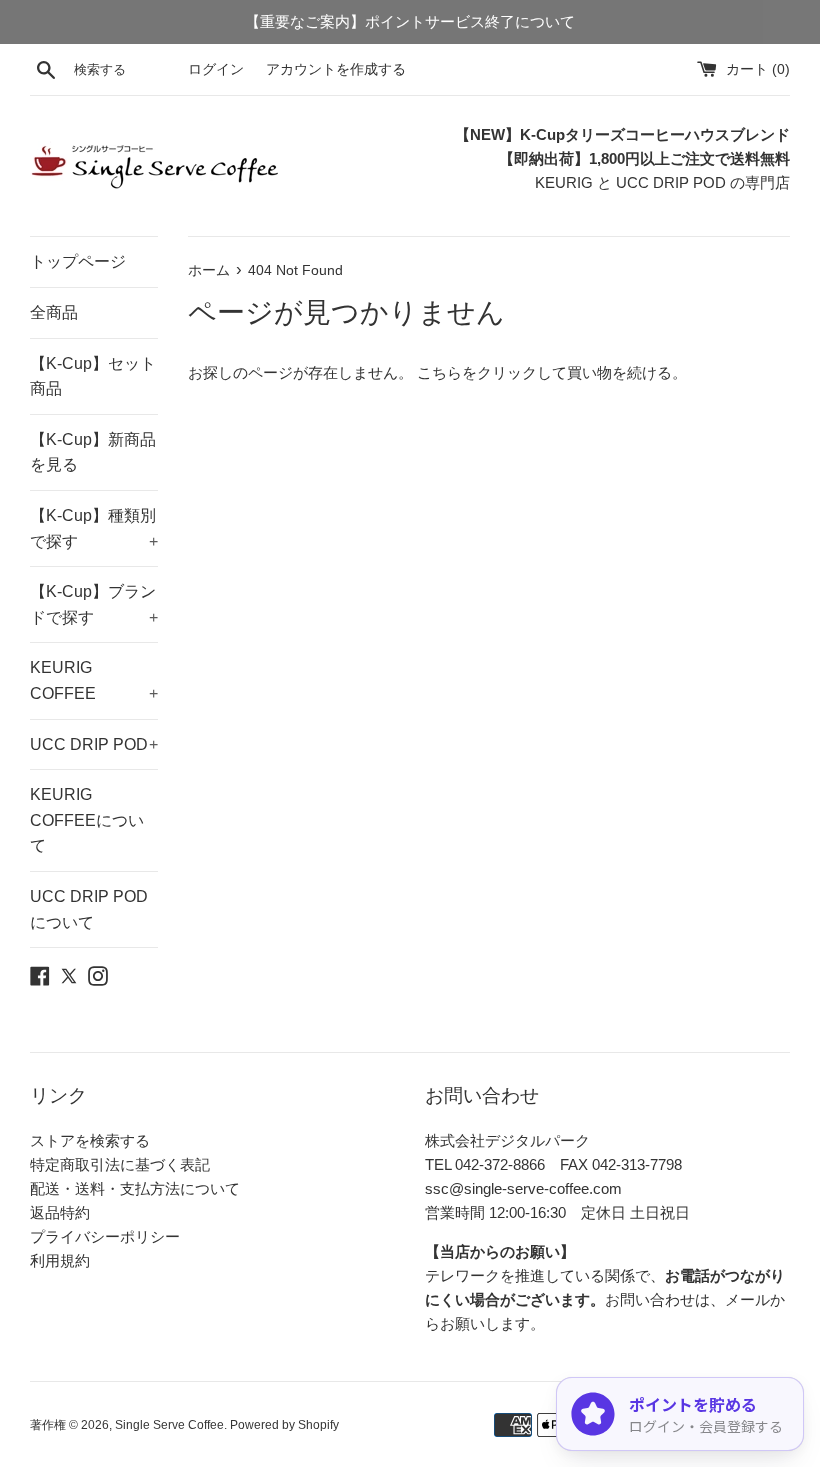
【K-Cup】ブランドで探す (94, 604)
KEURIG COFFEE (94, 680)
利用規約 (60, 1260)
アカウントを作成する (336, 69)
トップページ (78, 261)
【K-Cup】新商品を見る (93, 452)
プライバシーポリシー (105, 1236)
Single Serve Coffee (169, 1425)
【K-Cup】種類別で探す (94, 528)
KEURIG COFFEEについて (87, 820)
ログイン (216, 69)
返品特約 (60, 1212)
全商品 (54, 312)
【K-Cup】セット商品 (93, 376)
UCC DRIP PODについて (89, 909)
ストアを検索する (90, 1140)
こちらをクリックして (492, 372)
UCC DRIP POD (94, 744)
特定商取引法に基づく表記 (120, 1164)
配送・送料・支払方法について (135, 1188)
